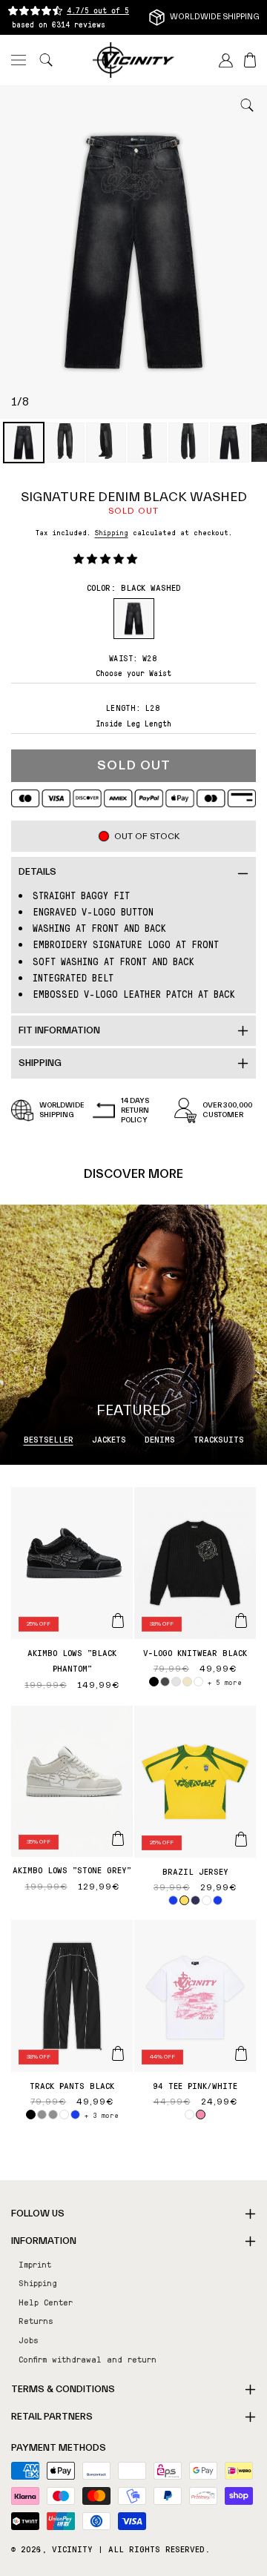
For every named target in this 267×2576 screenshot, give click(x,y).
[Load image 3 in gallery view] (106, 443)
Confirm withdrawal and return (88, 2359)
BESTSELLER (49, 1439)
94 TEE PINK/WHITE (195, 2085)
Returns (36, 2320)
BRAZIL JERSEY (195, 1871)
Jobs (29, 2340)
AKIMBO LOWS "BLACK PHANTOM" (72, 1661)
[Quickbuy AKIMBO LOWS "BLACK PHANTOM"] (118, 1620)
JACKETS (109, 1439)
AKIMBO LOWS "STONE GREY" (72, 1870)
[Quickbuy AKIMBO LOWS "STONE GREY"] (118, 1838)
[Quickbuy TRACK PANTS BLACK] (118, 2053)
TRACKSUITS (219, 1439)
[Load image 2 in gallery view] (65, 443)
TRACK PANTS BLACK (72, 2085)
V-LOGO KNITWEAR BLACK (195, 1652)
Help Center (46, 2302)
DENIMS (160, 1439)
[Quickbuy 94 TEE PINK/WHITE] (241, 2053)
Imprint (35, 2264)
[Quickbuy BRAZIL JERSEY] (241, 1839)
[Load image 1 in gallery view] (24, 443)
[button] (19, 60)
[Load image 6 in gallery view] (230, 443)
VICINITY (72, 2549)
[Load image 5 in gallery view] (188, 443)
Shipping (112, 532)
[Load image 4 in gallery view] (148, 443)
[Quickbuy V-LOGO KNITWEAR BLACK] (241, 1620)
